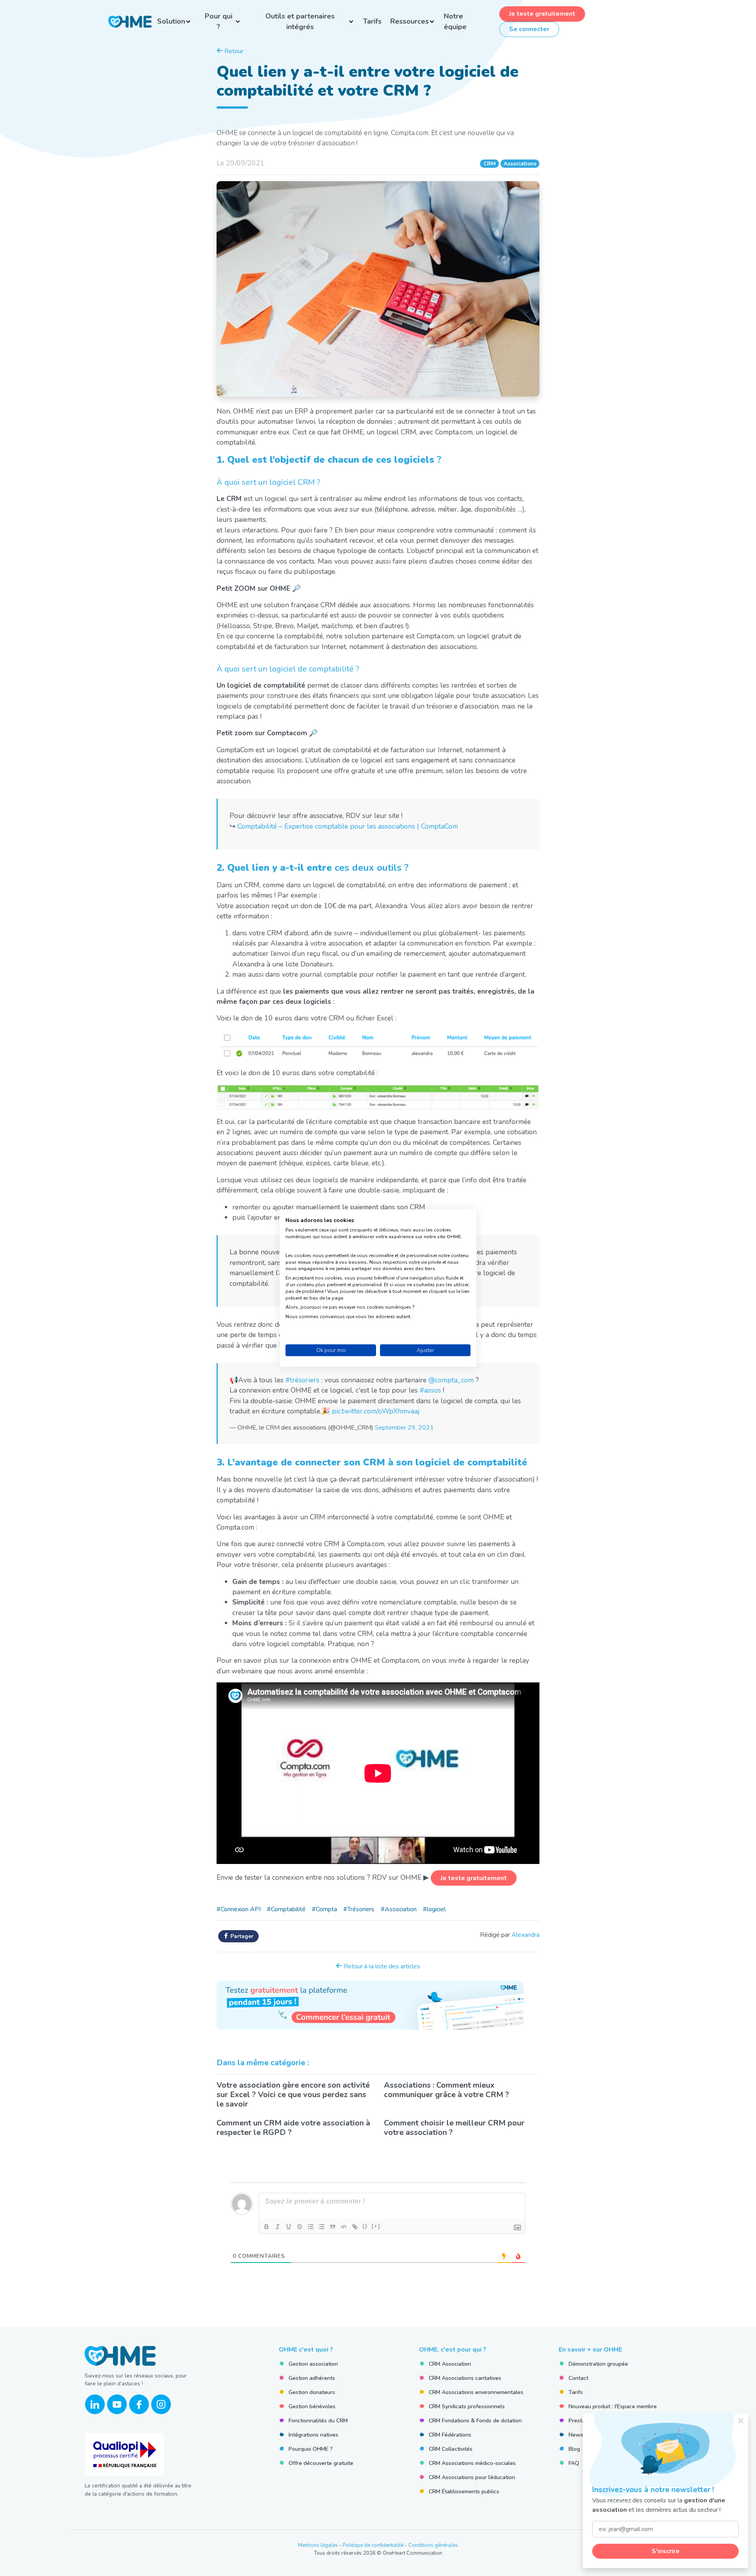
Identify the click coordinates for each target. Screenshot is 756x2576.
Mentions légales (318, 2545)
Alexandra (525, 1935)
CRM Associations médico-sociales (472, 2463)
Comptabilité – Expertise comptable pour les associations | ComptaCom (348, 826)
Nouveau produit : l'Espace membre (613, 2406)
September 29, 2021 (404, 1428)
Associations (520, 164)
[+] (376, 2226)
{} (365, 2226)
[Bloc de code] (344, 2227)
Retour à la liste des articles (381, 1966)
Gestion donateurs (312, 2392)
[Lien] (355, 2227)
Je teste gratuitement (542, 14)
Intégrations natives (313, 2435)
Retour (233, 51)
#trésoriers (302, 1380)
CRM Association (450, 2364)
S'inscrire (666, 2551)
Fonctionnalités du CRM (318, 2421)
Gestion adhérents (312, 2378)
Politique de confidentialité (373, 2545)
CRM (490, 164)
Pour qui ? (219, 21)
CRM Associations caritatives (465, 2378)
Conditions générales (433, 2545)
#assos (430, 1390)
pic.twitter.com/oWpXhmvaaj (376, 1411)
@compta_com (451, 1380)
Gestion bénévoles (312, 2406)
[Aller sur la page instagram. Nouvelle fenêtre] (161, 2404)
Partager (241, 1936)
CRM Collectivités (451, 2449)
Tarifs (372, 21)
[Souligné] (289, 2227)
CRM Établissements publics (464, 2492)
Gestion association (313, 2364)
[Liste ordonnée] (311, 2227)
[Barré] (300, 2227)
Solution (171, 21)
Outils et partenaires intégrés (300, 21)
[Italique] (278, 2227)
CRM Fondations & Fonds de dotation (475, 2421)
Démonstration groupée (598, 2364)
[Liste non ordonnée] (322, 2227)
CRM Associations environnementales (476, 2392)
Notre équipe (455, 21)
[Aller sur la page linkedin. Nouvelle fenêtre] (95, 2404)
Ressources (409, 21)
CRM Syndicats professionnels (467, 2406)
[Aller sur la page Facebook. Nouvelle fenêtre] (139, 2404)
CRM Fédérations (450, 2435)
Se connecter (529, 29)
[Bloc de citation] (333, 2227)
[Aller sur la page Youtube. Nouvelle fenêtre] (117, 2404)
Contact (578, 2378)
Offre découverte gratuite (321, 2463)
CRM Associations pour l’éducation (472, 2477)
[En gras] (267, 2227)
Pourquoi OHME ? (311, 2449)
